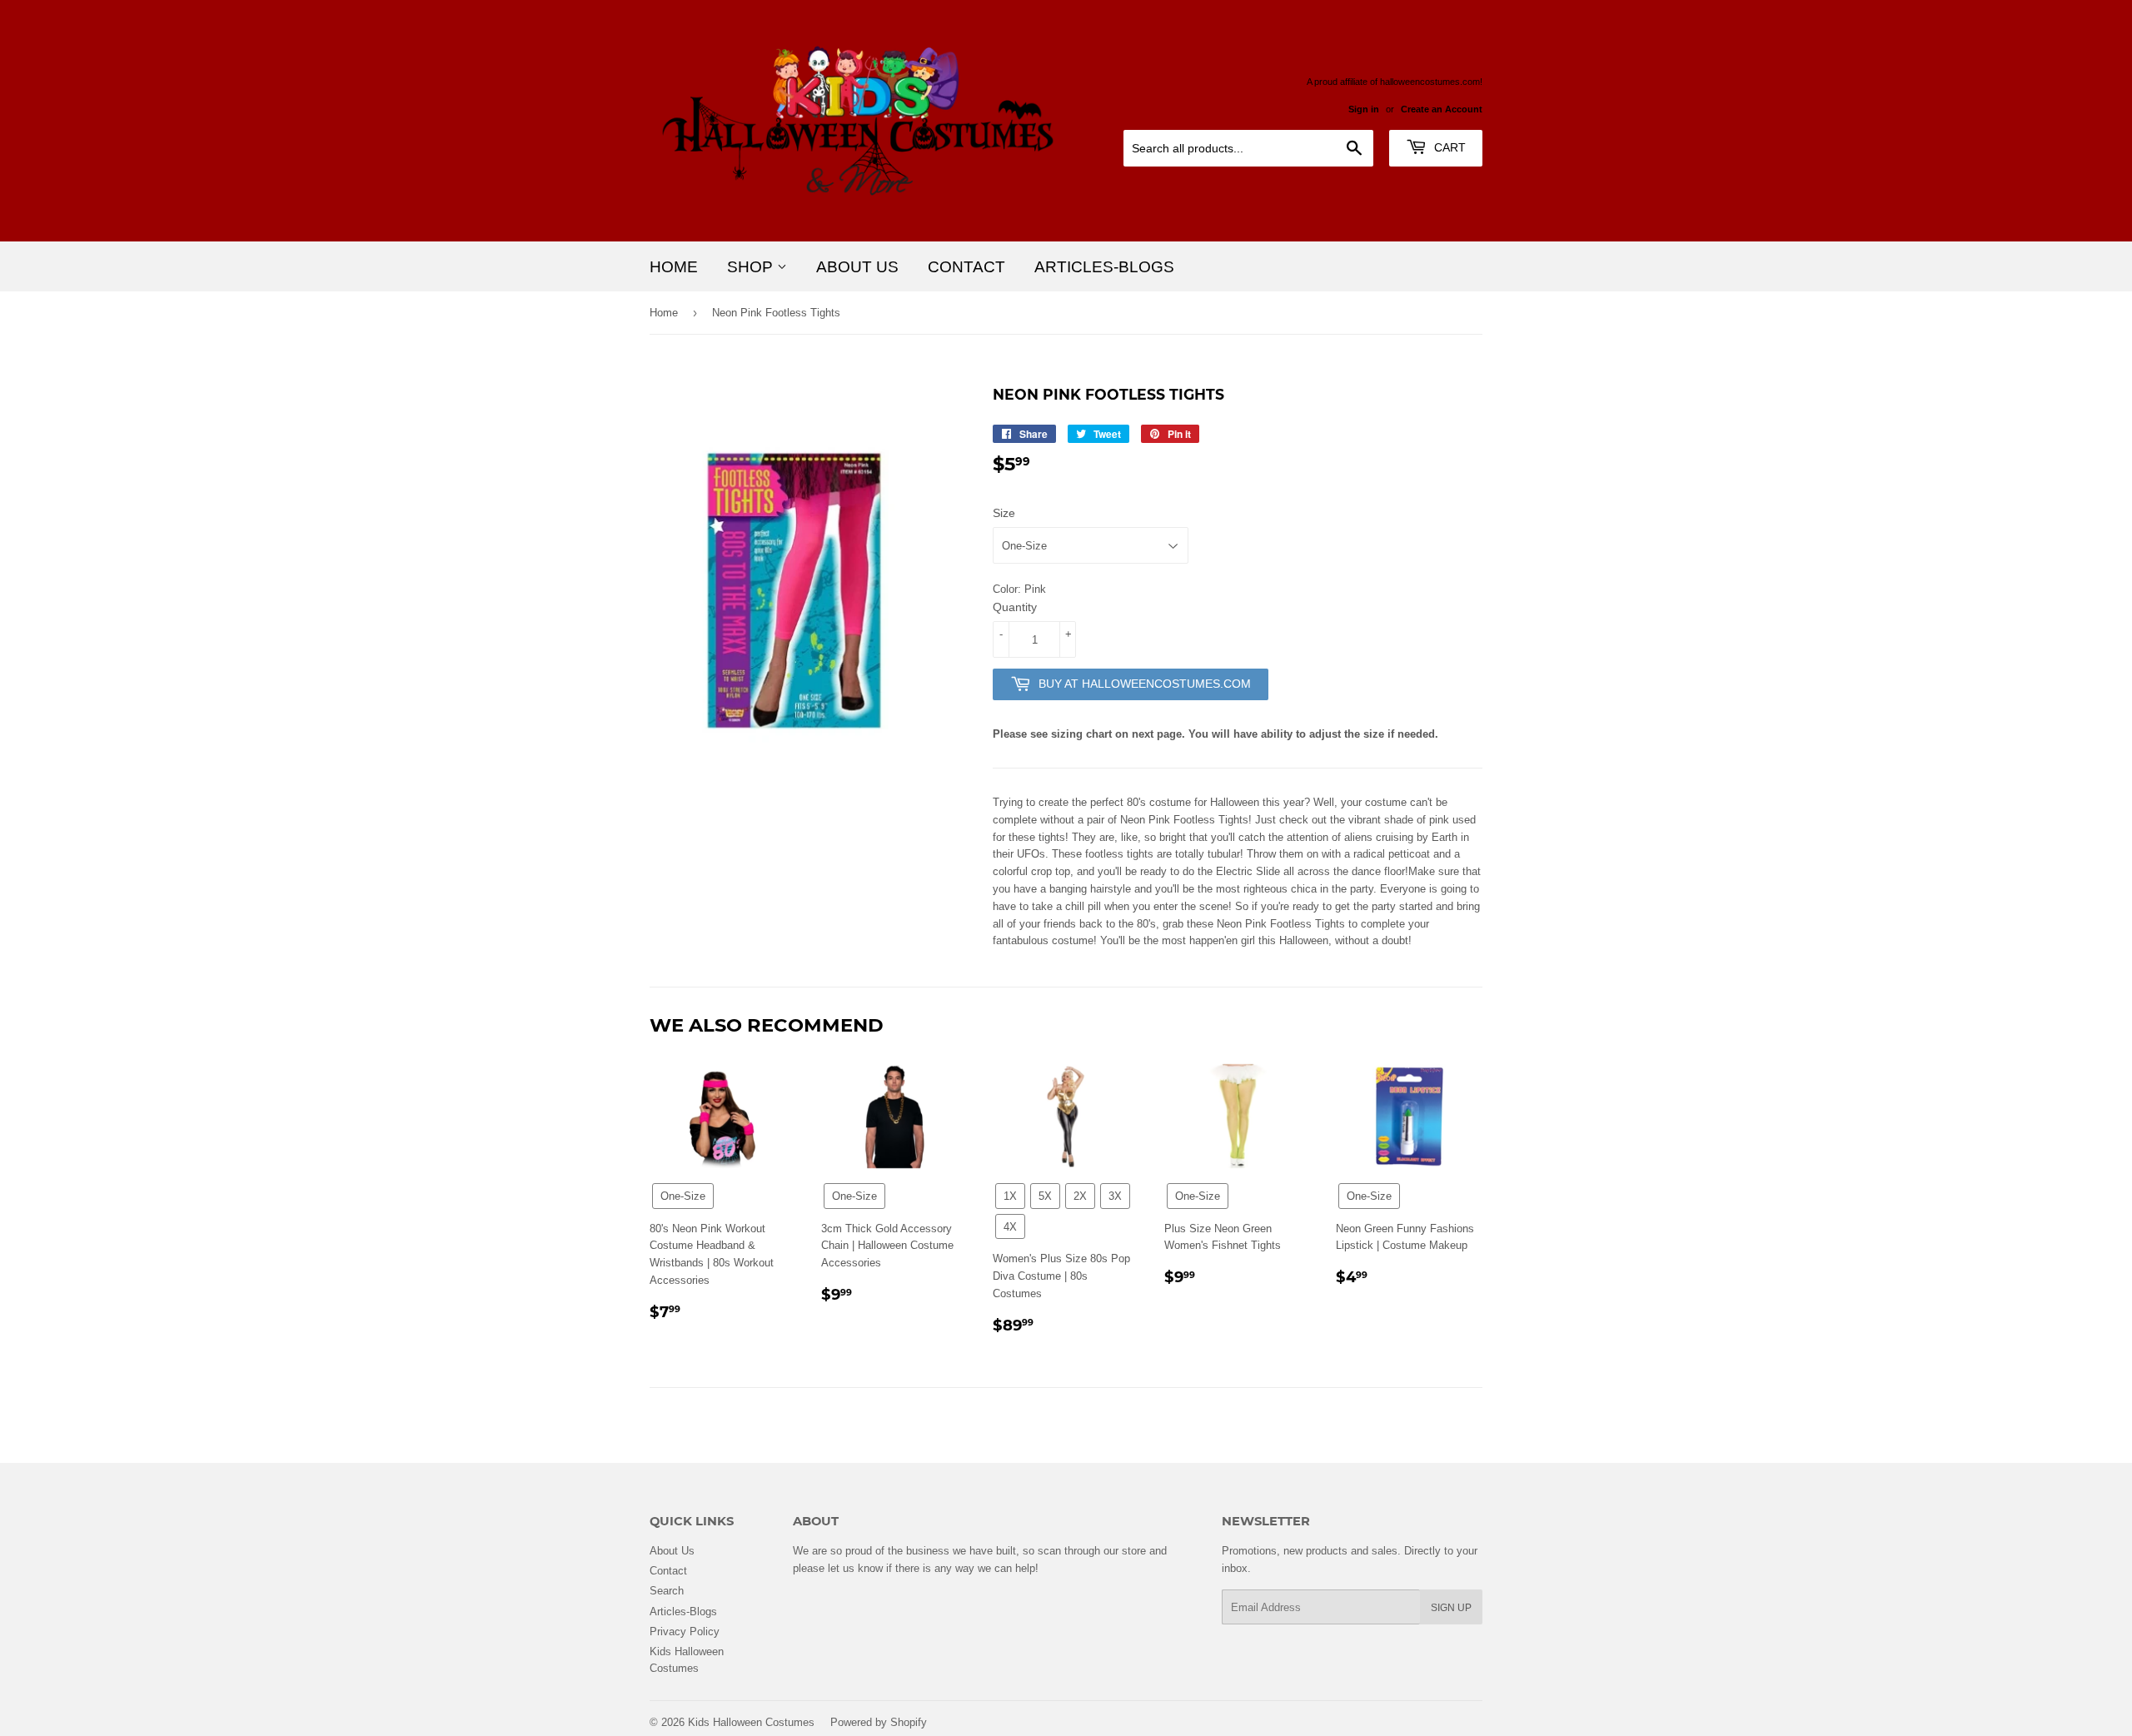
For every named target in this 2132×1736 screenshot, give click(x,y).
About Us (857, 266)
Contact (966, 266)
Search (667, 1590)
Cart (1448, 147)
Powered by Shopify (879, 1722)
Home (674, 266)
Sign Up (1451, 1607)
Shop (752, 266)
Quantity (1015, 607)
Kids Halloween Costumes (751, 1722)
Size (1004, 513)
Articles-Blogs (1104, 266)
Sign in (1364, 109)
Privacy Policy (685, 1631)
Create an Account (1442, 109)
